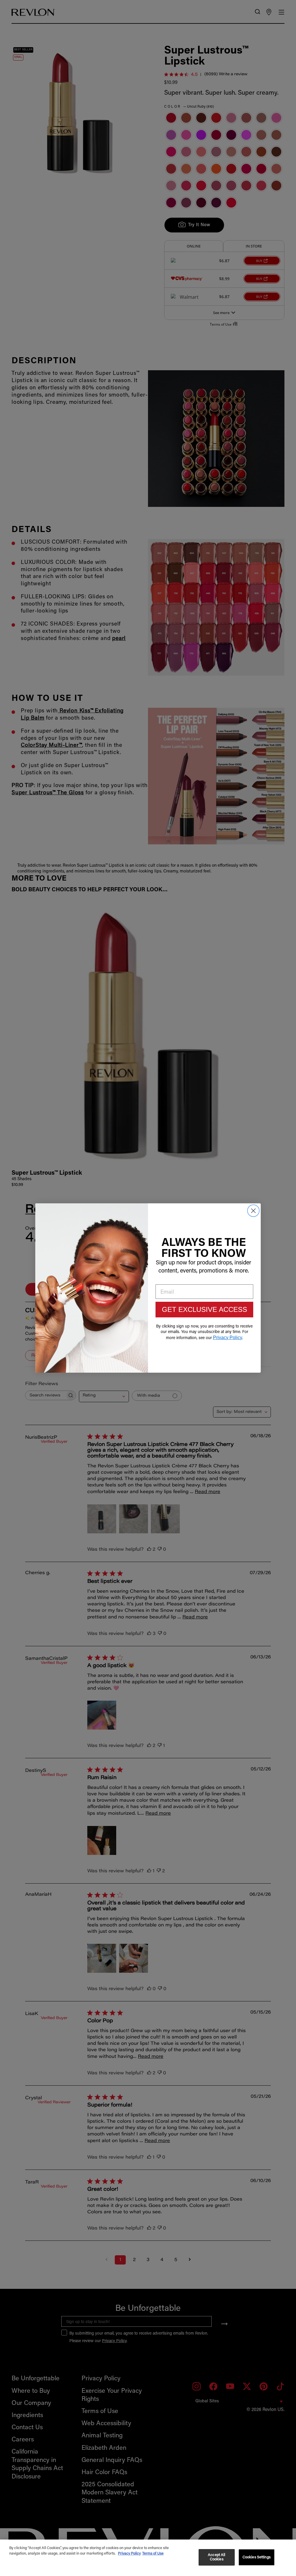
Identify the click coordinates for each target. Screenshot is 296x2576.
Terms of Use (153, 2554)
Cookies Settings (257, 2557)
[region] (148, 2558)
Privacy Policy (129, 2554)
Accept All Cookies (217, 2557)
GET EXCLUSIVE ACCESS (205, 1309)
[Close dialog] (253, 1211)
